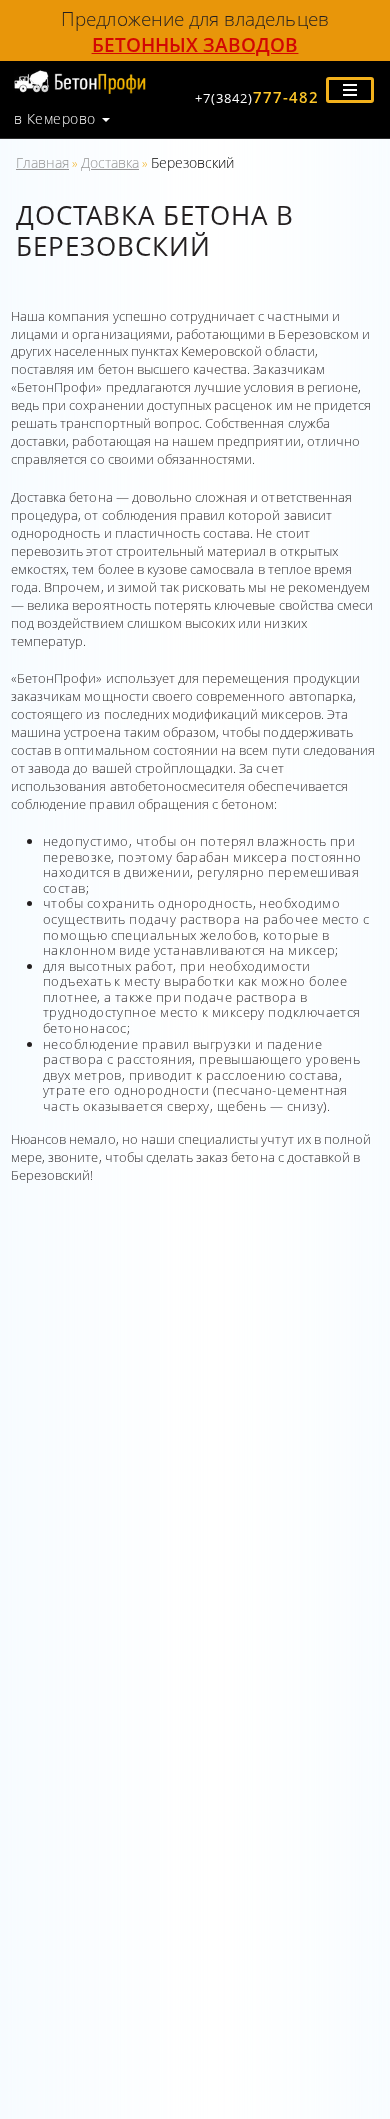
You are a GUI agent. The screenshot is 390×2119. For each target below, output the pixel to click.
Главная (42, 162)
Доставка (110, 162)
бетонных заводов (195, 44)
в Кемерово (54, 119)
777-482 (257, 97)
